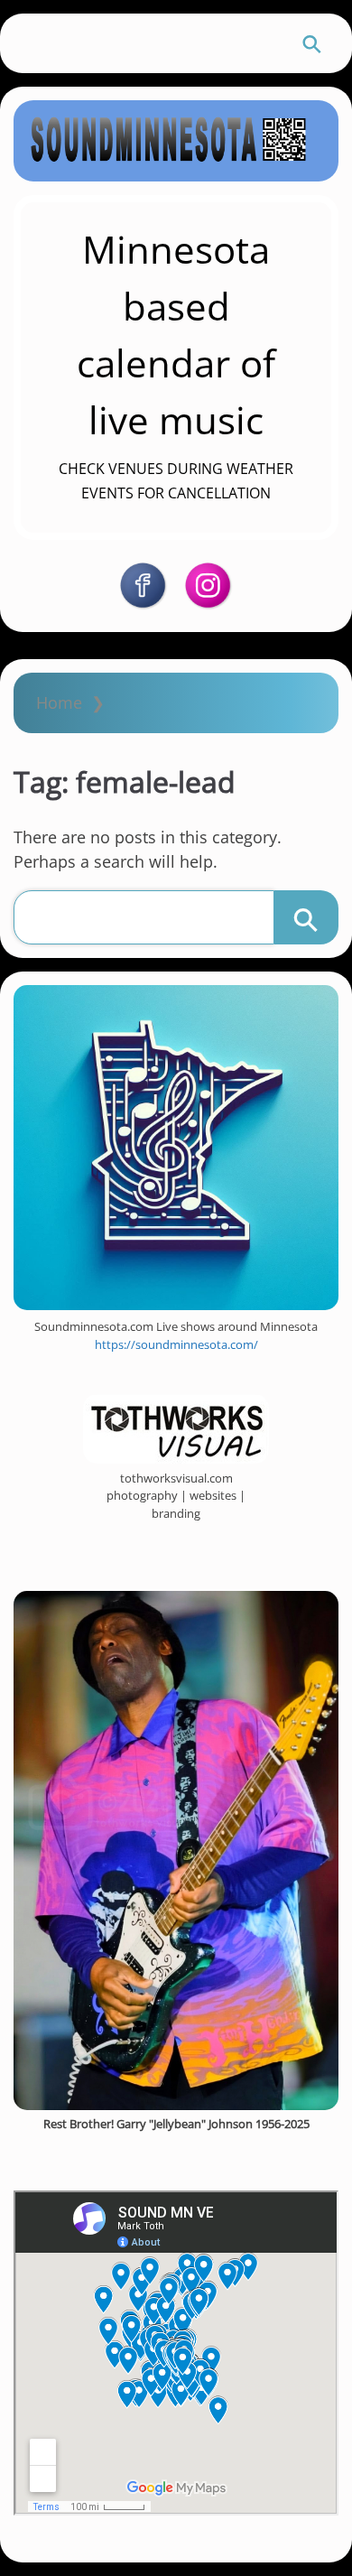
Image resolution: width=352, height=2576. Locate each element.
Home (59, 702)
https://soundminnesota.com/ (176, 1344)
